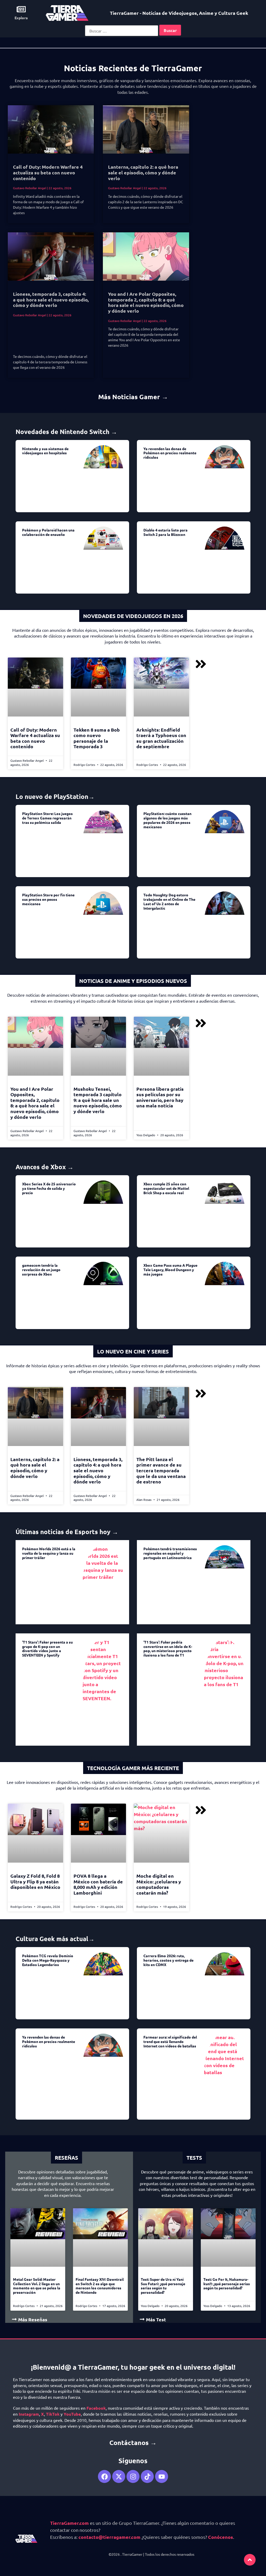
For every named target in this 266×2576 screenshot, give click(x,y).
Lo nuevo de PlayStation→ (55, 796)
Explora (21, 18)
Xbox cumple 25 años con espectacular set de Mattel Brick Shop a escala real (166, 1188)
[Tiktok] (147, 2476)
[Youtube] (162, 2476)
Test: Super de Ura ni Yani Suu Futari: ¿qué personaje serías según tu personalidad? (163, 2286)
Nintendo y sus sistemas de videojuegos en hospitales (45, 451)
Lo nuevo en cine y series (133, 1351)
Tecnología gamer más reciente (133, 1768)
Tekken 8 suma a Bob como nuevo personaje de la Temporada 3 (97, 738)
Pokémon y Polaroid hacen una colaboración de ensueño (48, 532)
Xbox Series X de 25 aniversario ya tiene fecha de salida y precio (49, 1188)
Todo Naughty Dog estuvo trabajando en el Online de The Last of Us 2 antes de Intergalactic (169, 901)
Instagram (29, 2414)
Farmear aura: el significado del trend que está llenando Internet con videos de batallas (170, 2041)
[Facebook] (104, 2476)
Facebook (96, 2408)
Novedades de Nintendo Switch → (66, 432)
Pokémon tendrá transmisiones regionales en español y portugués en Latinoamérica (170, 1553)
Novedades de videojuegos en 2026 (133, 616)
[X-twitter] (119, 2476)
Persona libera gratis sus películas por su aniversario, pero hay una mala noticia (160, 1097)
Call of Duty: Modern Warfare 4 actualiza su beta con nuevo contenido (48, 172)
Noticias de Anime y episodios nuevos (133, 981)
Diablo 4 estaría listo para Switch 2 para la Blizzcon (165, 532)
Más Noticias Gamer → (133, 397)
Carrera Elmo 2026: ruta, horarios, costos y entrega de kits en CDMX (168, 1960)
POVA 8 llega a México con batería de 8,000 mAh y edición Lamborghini (98, 1884)
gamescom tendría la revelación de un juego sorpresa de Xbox (41, 1270)
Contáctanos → (133, 2442)
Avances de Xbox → (45, 1167)
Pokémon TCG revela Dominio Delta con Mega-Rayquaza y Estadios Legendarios (48, 1960)
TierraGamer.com (69, 2523)
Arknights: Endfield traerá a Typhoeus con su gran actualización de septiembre (161, 738)
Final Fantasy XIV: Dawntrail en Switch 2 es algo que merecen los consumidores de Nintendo (100, 2286)
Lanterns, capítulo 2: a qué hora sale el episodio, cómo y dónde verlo (143, 172)
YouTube (72, 2414)
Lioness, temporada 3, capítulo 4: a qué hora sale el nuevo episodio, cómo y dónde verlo (51, 299)
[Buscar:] (122, 31)
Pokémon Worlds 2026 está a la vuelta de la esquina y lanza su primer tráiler (49, 1553)
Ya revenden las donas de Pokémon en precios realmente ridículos (170, 453)
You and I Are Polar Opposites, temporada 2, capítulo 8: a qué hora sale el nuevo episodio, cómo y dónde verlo (146, 302)
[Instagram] (133, 2476)
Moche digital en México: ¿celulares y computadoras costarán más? (159, 1884)
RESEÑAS (66, 2158)
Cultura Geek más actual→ (55, 1939)
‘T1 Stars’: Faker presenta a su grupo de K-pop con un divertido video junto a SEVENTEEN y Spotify (47, 1648)
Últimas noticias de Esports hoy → (67, 1532)
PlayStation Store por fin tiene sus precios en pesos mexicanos (48, 899)
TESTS (194, 2158)
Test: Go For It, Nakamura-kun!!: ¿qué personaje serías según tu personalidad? (227, 2284)
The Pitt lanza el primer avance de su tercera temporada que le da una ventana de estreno (161, 1470)
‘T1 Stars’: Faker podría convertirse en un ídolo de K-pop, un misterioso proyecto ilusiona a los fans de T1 (168, 1648)
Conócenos (221, 2537)
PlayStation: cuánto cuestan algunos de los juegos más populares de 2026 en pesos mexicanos (167, 820)
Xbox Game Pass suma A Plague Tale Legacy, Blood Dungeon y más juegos (170, 1270)
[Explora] (21, 9)
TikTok (53, 2414)
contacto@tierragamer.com (109, 2537)
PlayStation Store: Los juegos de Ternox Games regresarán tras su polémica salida (47, 818)
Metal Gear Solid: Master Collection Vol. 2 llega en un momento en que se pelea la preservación (37, 2286)
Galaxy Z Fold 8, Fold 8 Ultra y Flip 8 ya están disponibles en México (35, 1881)
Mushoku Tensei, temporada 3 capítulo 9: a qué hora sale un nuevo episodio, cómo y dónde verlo (98, 1100)
